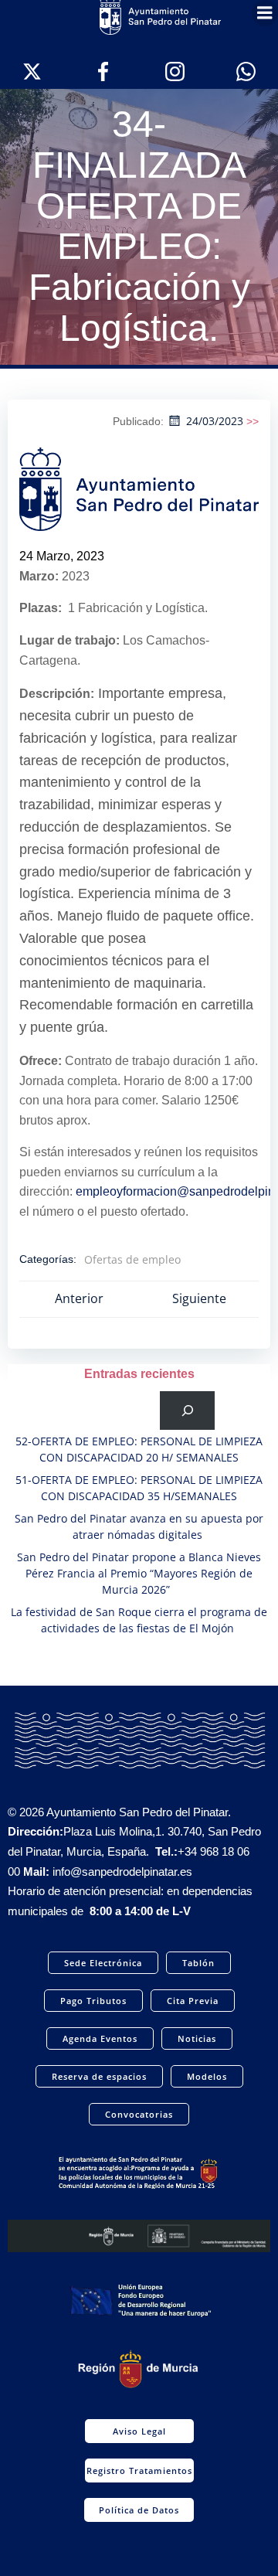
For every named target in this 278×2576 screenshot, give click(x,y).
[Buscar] (187, 1410)
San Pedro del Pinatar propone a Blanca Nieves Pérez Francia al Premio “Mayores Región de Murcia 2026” (139, 1573)
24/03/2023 (215, 421)
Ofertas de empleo (132, 1259)
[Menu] (265, 13)
